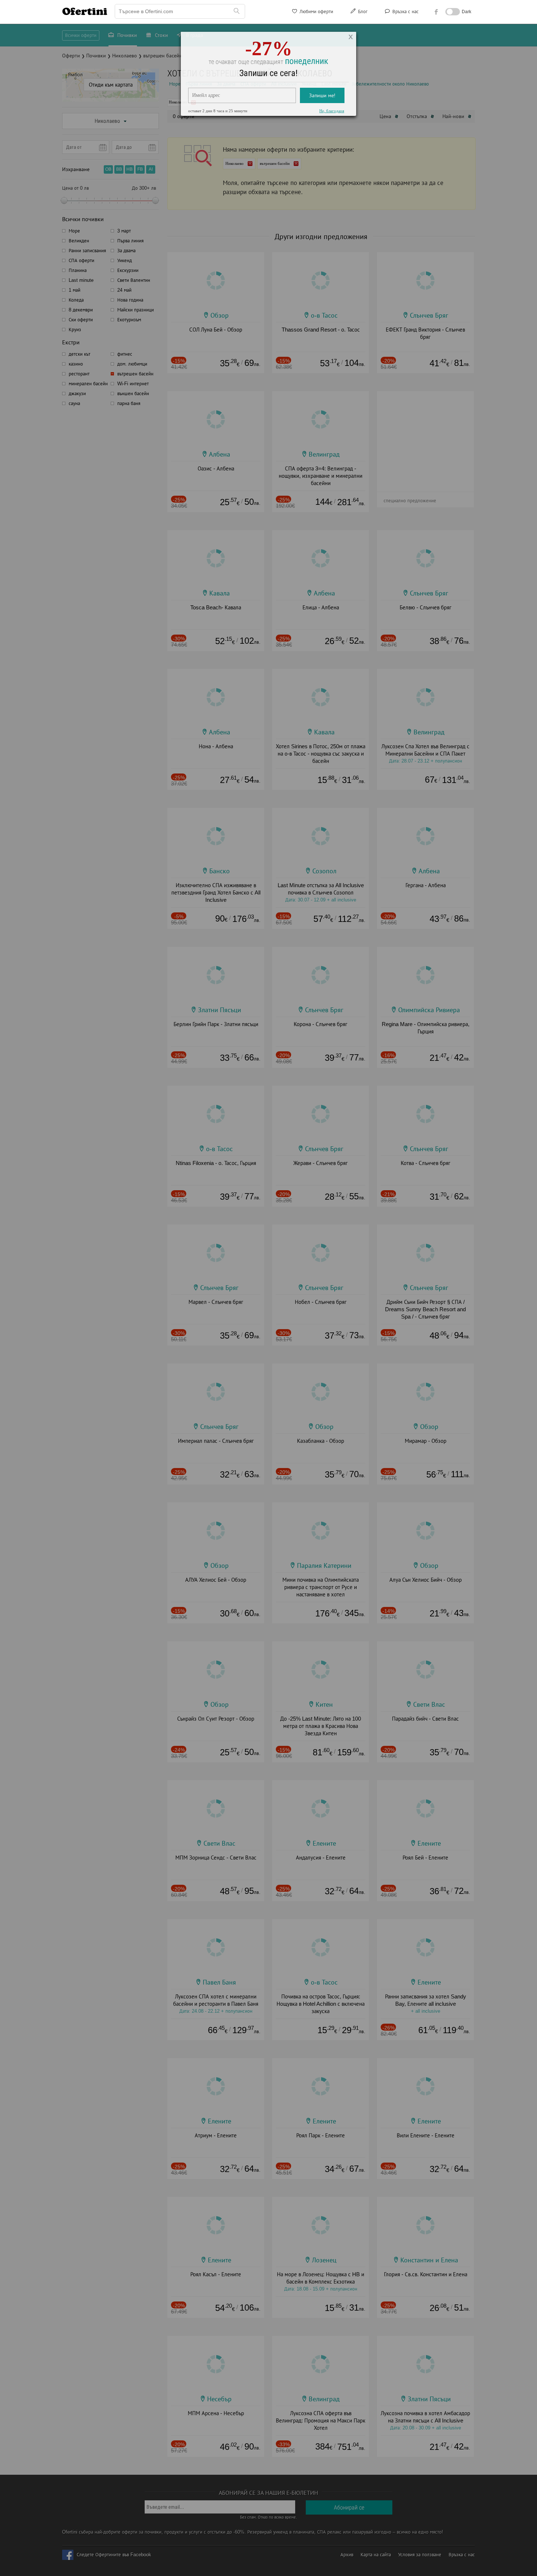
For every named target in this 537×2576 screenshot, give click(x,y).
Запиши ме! (322, 100)
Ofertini (85, 11)
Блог (362, 12)
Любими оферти (316, 12)
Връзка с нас (405, 12)
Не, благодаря (332, 116)
